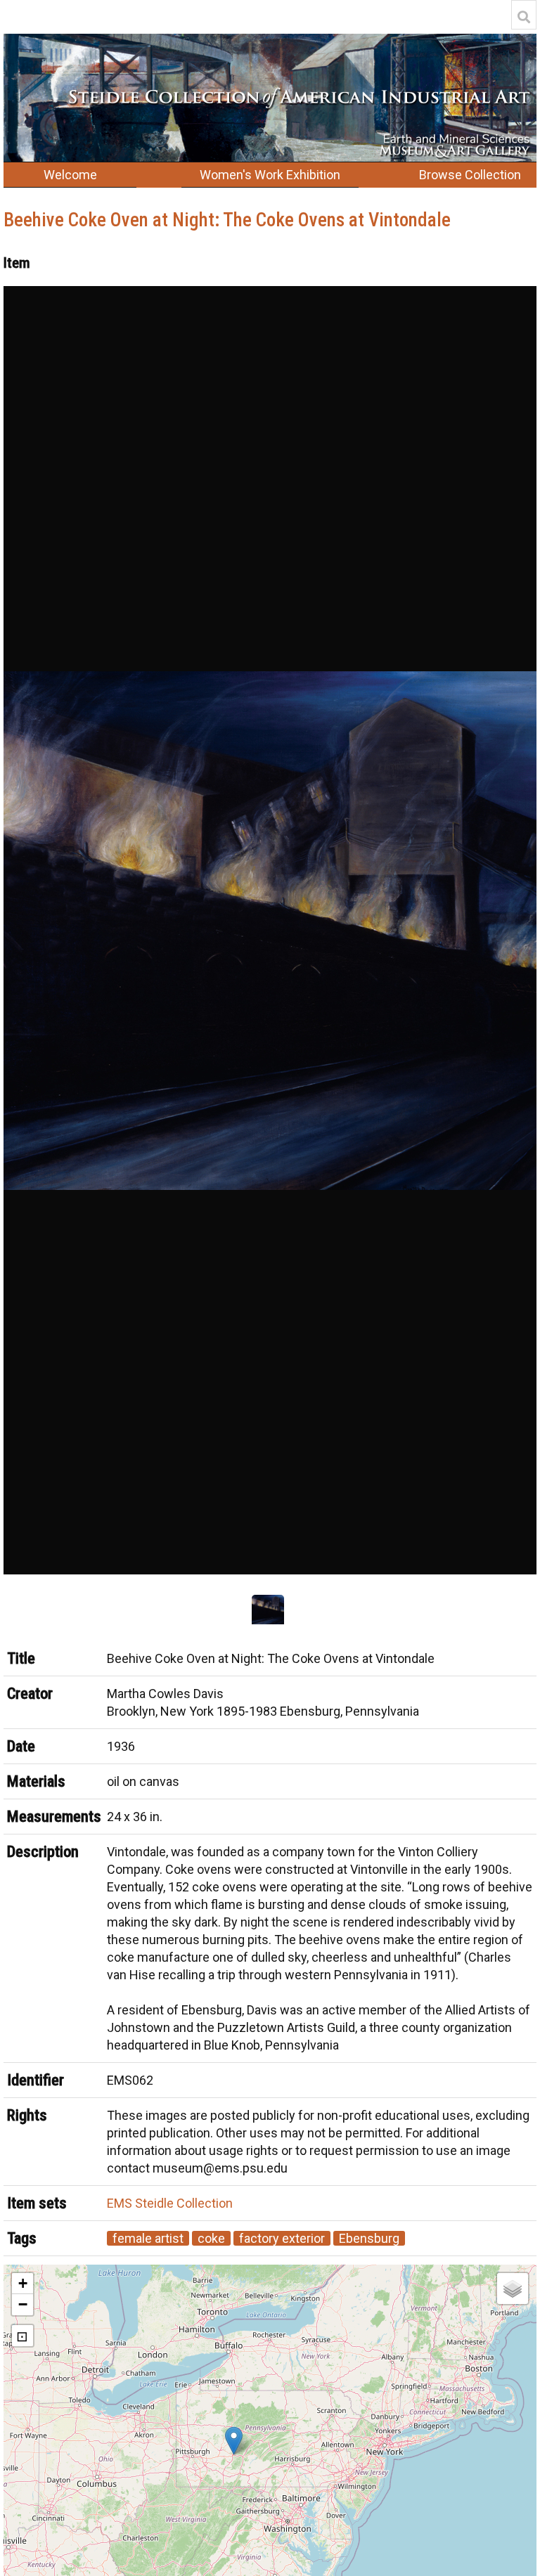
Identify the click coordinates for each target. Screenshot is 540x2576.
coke (211, 2238)
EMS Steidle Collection (170, 2203)
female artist (148, 2238)
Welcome (70, 175)
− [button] (23, 2304)
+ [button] (23, 2283)
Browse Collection (470, 175)
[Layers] (513, 2289)
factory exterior (282, 2238)
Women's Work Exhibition (270, 175)
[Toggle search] (524, 17)
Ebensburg (369, 2238)
